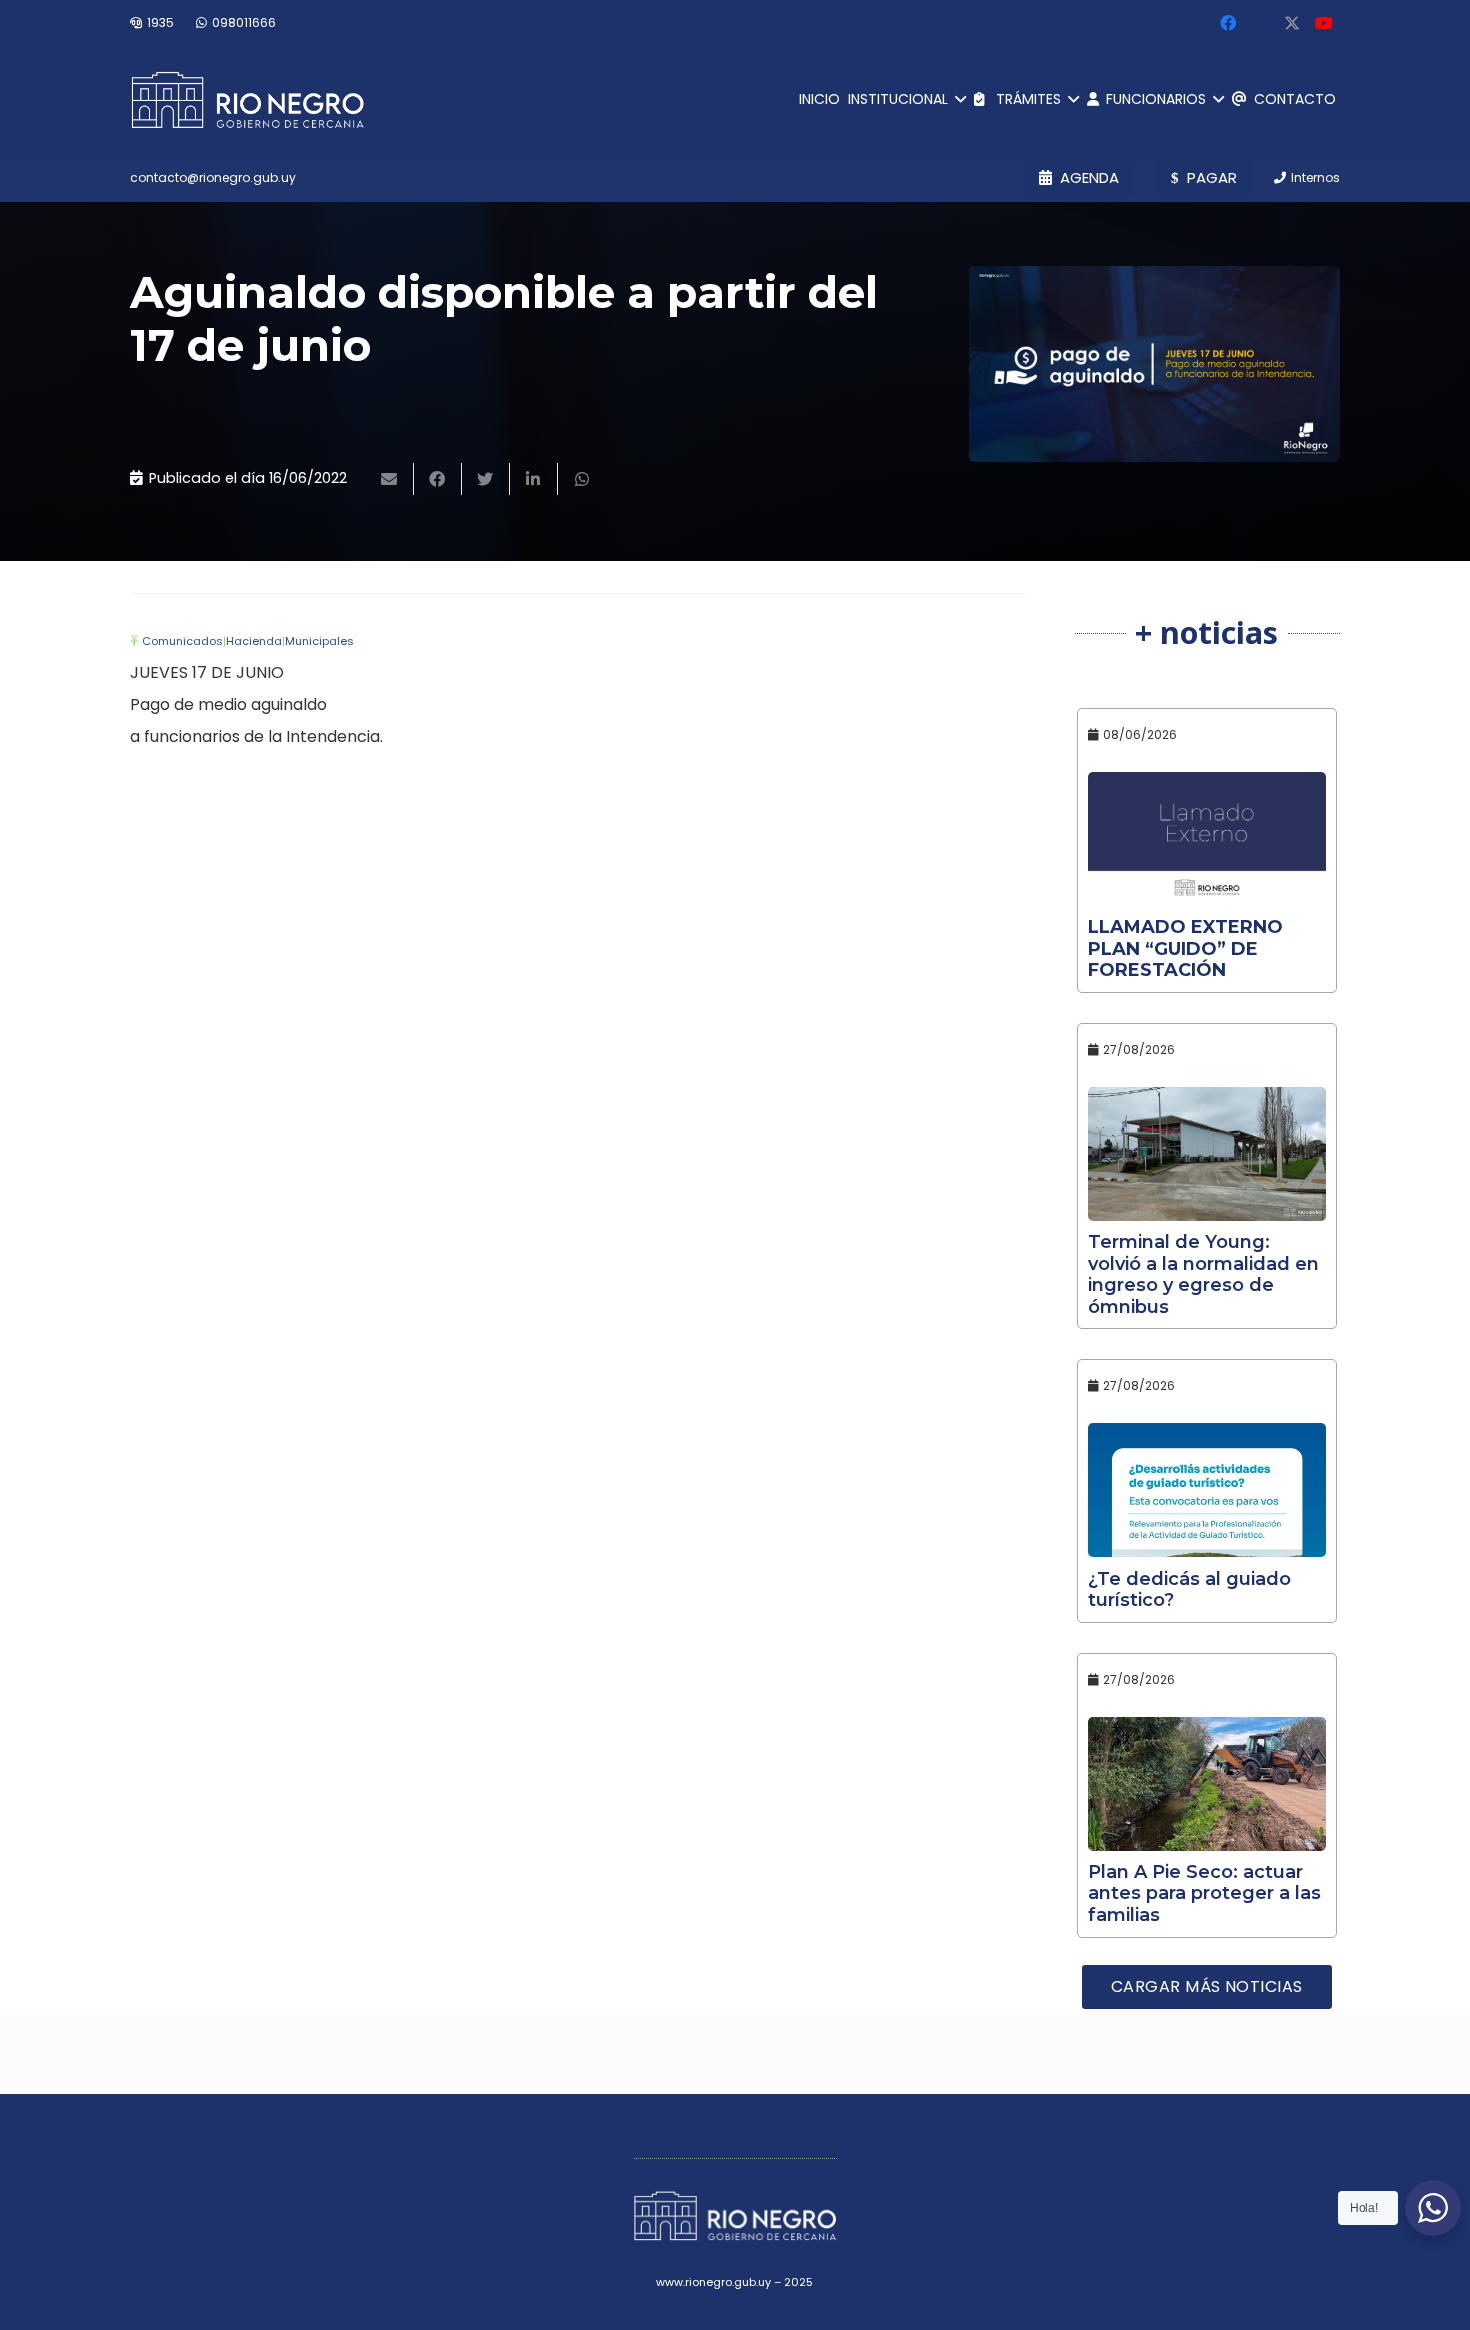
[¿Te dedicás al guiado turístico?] (1207, 1490)
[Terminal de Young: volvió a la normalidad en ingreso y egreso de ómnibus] (1207, 1154)
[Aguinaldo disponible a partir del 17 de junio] (1154, 364)
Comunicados (182, 641)
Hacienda (254, 641)
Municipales (319, 641)
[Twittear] (486, 479)
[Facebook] (1228, 23)
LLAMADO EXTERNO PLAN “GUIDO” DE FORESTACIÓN (1185, 948)
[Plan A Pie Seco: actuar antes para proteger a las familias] (1207, 1784)
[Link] (247, 100)
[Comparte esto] (438, 479)
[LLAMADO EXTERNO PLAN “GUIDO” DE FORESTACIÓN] (1207, 839)
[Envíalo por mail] (390, 479)
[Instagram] (1260, 23)
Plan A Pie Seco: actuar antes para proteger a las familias (1204, 1893)
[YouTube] (1324, 23)
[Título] (1292, 23)
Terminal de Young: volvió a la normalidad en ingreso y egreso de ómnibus (1203, 1274)
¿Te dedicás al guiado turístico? (1189, 1590)
